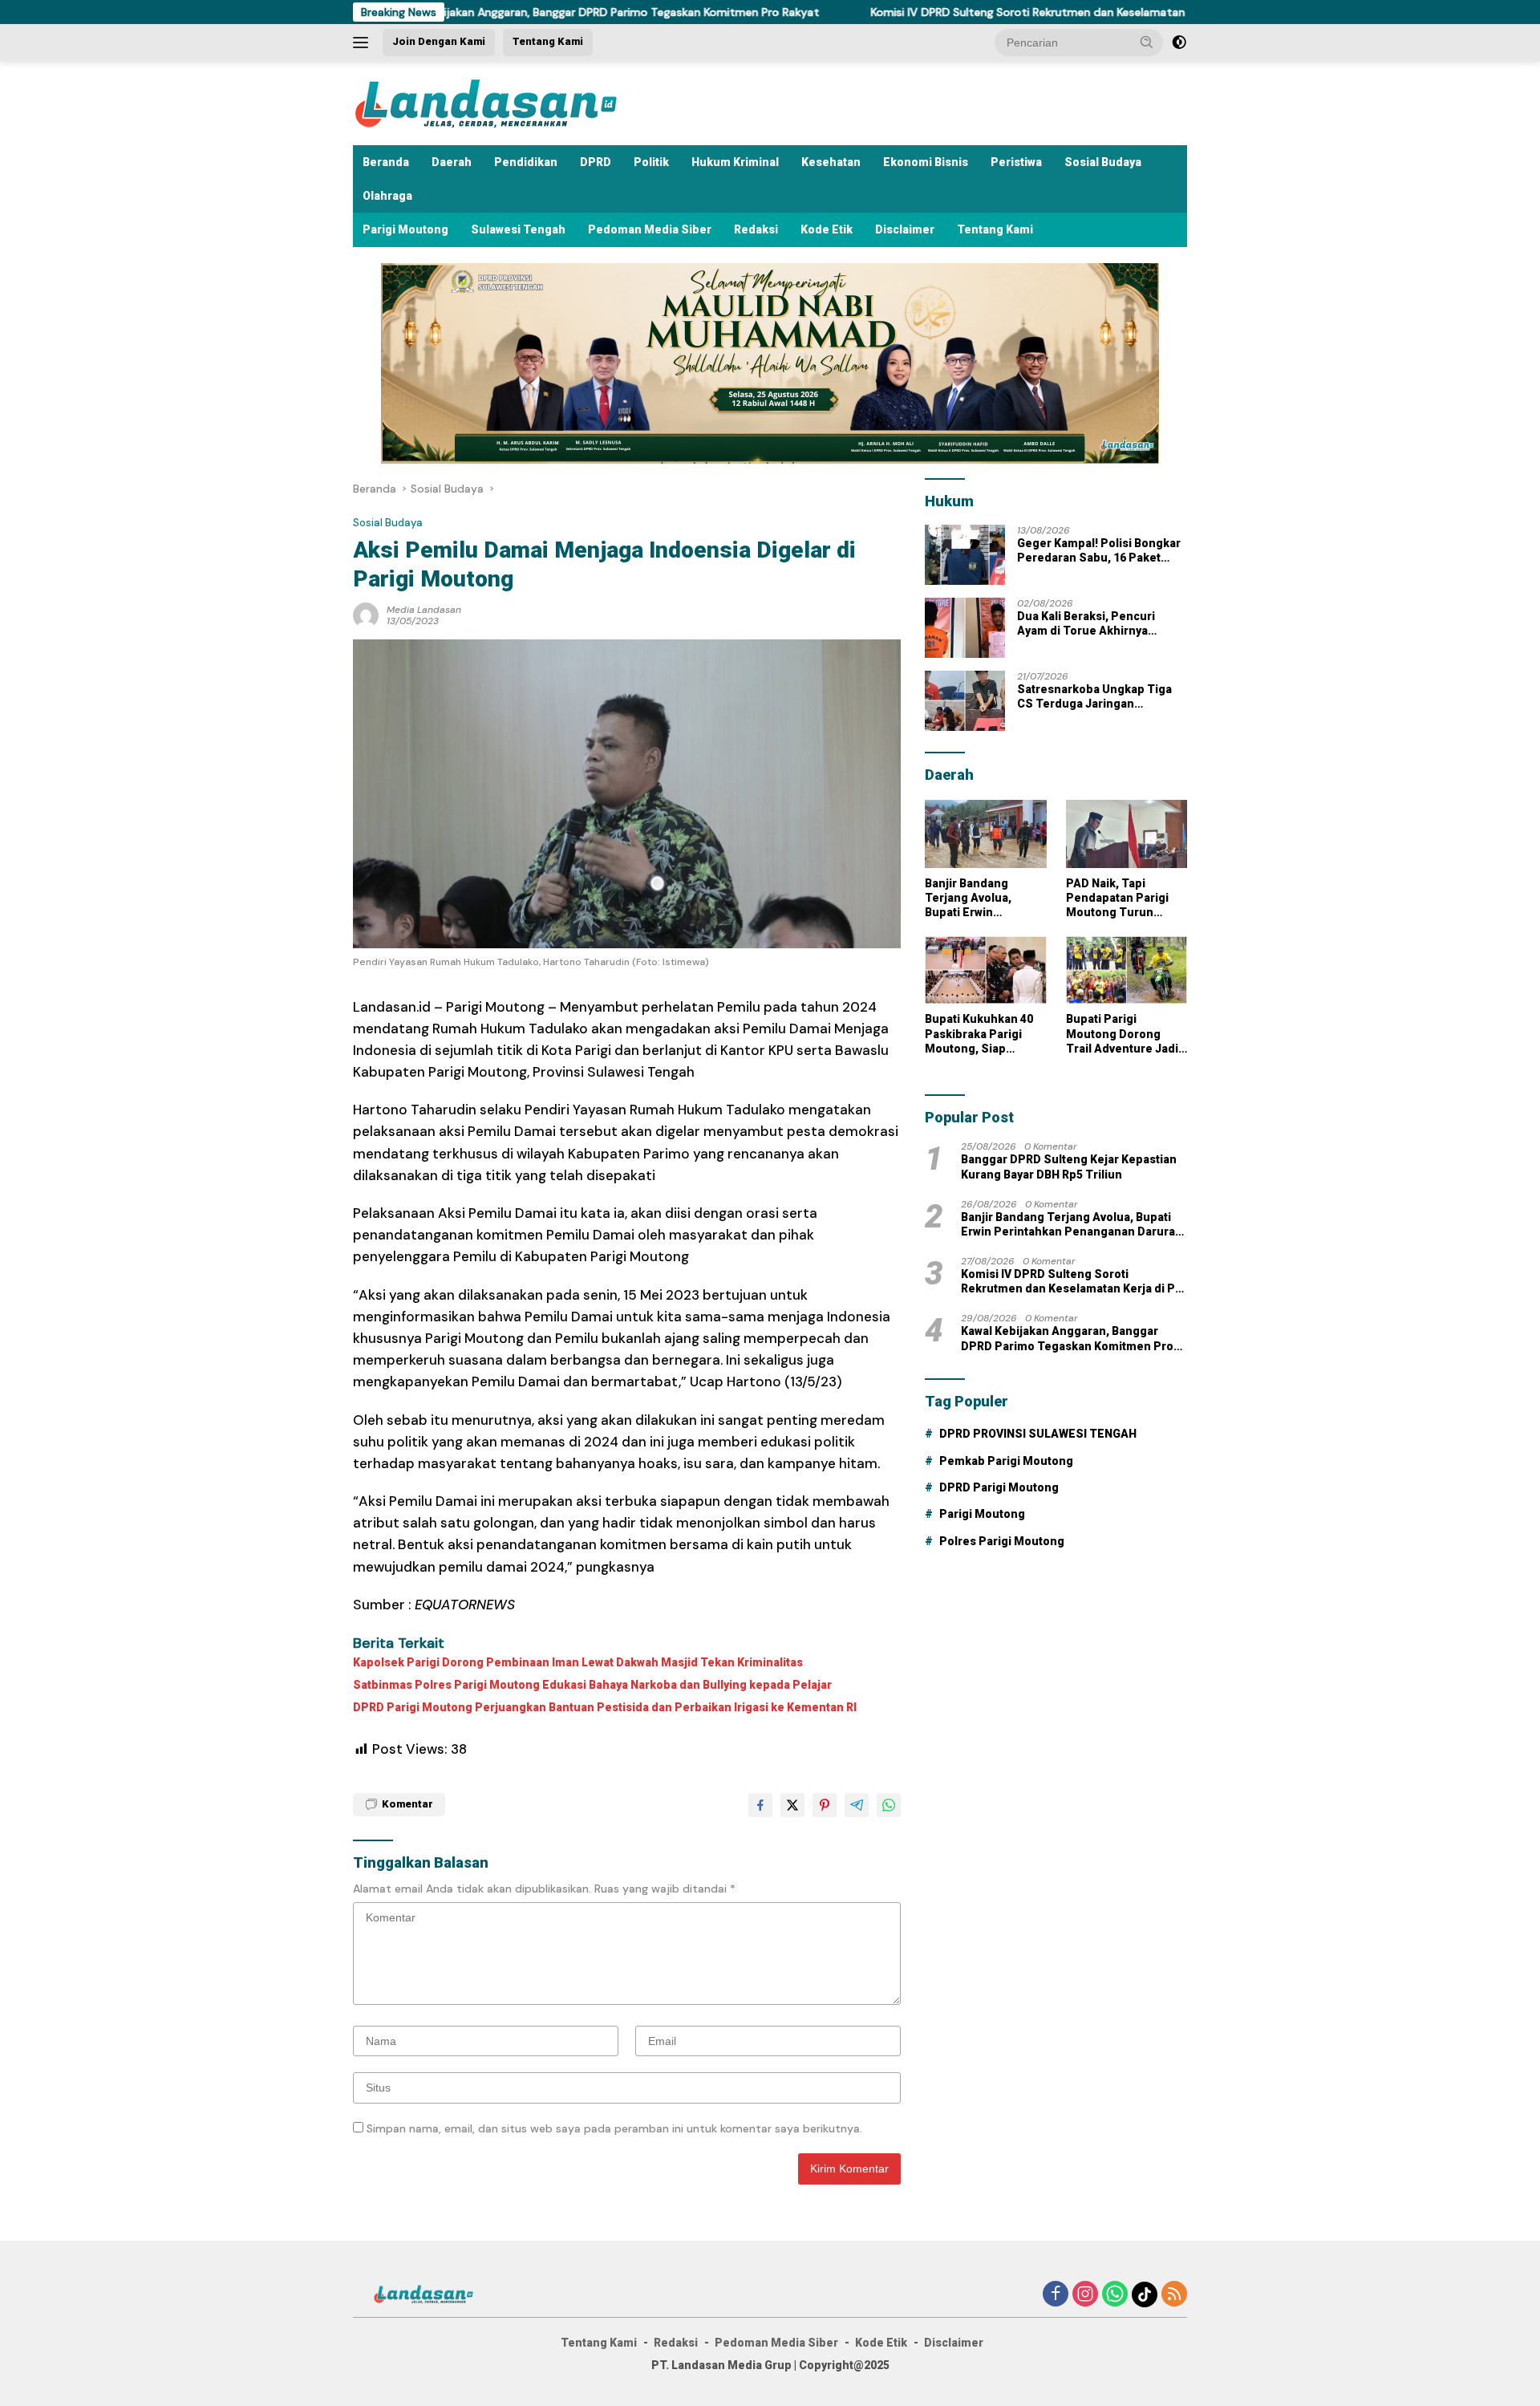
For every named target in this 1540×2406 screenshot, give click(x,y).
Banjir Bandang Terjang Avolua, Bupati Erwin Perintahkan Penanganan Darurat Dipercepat (982, 899)
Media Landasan (424, 610)
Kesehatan (831, 162)
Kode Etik (827, 229)
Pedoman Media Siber (650, 229)
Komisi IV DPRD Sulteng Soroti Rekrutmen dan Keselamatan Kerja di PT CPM (981, 12)
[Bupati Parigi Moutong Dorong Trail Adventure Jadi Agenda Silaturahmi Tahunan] (1127, 970)
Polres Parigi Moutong (1002, 1541)
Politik (651, 162)
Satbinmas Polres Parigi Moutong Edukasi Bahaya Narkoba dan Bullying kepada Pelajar (592, 1685)
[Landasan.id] (505, 102)
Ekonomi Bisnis (926, 162)
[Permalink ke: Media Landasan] (366, 614)
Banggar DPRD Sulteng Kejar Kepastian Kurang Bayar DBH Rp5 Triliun (1069, 1166)
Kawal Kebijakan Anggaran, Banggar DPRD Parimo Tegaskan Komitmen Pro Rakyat (515, 12)
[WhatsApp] (1115, 2295)
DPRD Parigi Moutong (999, 1487)
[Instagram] (1085, 2295)
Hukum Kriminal (735, 162)
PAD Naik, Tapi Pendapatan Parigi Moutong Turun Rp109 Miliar (1117, 899)
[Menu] (364, 43)
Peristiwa (1016, 162)
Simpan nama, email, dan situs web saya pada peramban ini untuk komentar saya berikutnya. (614, 2128)
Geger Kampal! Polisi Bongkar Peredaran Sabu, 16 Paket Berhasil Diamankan (1099, 551)
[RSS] (1174, 2295)
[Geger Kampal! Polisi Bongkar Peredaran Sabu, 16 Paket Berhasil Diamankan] (965, 555)
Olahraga (387, 196)
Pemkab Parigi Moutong (1006, 1461)
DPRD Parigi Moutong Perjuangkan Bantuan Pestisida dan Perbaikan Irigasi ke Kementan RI (605, 1707)
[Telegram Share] (857, 1805)
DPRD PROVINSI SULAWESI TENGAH (1038, 1434)
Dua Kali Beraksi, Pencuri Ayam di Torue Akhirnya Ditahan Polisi (1086, 624)
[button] (1147, 42)
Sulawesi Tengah (518, 229)
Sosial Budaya (1103, 162)
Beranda (386, 162)
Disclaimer (905, 229)
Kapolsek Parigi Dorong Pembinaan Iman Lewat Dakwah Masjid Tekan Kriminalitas (578, 1662)
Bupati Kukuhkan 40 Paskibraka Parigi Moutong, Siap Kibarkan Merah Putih (985, 1034)
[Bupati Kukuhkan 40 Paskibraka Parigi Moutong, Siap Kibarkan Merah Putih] (985, 970)
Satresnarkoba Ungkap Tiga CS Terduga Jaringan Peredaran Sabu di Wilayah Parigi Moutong (1094, 697)
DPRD (596, 162)
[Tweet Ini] (792, 1805)
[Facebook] (1056, 2295)
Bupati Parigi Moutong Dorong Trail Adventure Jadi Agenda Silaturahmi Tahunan (1122, 1034)
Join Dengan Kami (439, 41)
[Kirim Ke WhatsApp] (889, 1805)
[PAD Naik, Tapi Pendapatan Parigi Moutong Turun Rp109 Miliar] (1127, 834)
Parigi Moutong (405, 229)
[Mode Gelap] (1179, 43)
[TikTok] (1145, 2294)
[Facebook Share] (760, 1805)
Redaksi (756, 229)
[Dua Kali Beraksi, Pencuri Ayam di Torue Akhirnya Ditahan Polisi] (965, 628)
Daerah (452, 162)
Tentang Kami (548, 41)
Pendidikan (526, 162)
